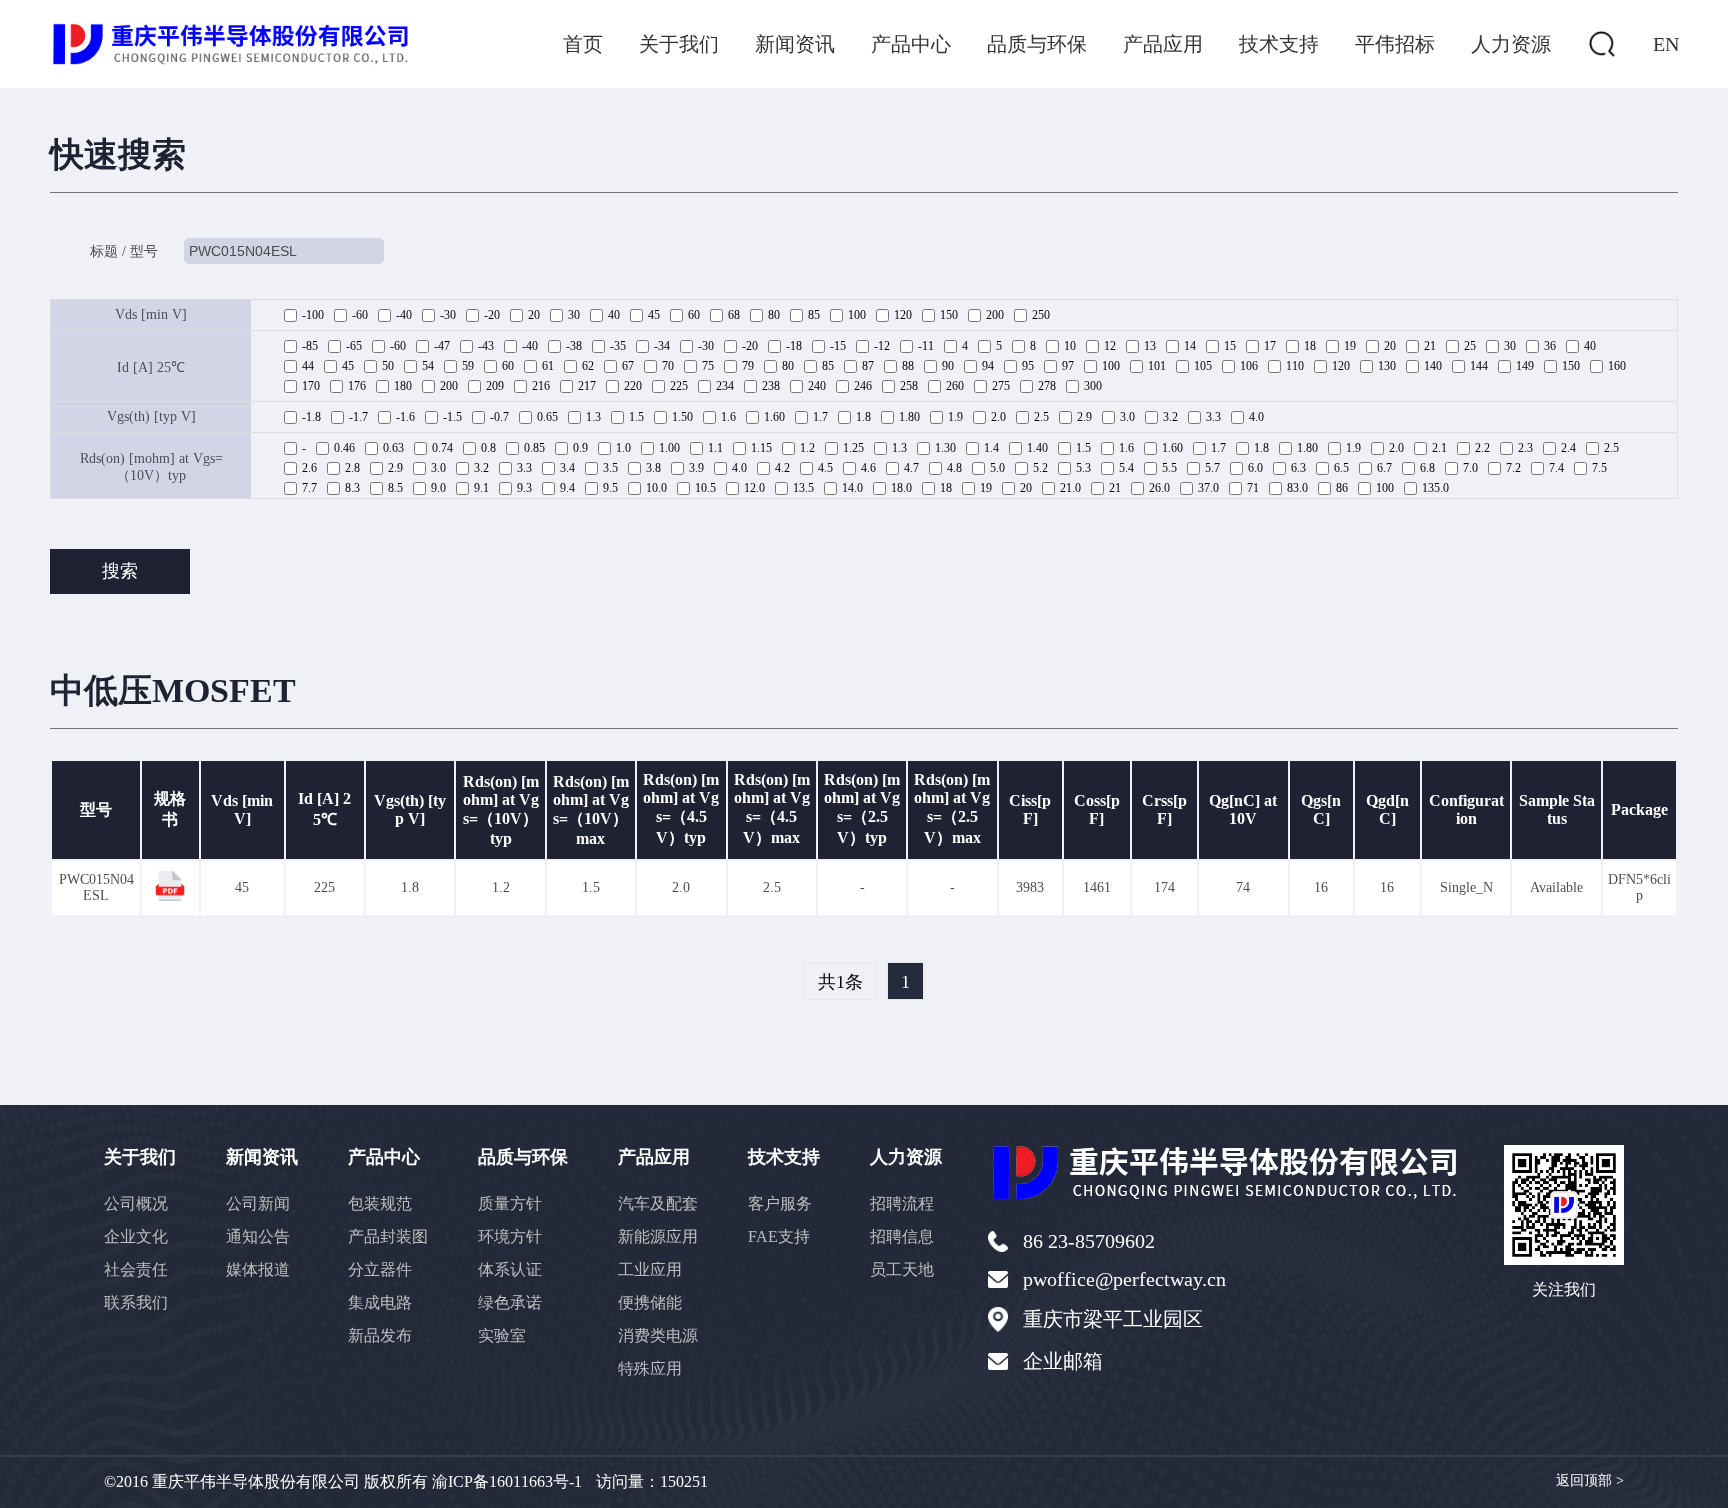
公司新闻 (258, 1203)
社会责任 (136, 1269)
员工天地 (902, 1269)
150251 (684, 1481)
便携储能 (650, 1302)
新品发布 (380, 1335)
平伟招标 (1395, 44)
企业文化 (136, 1236)
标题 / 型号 (124, 251)
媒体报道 (258, 1269)
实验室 (502, 1335)
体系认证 (510, 1269)
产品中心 (911, 44)
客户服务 (780, 1203)
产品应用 (1163, 44)
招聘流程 (902, 1203)
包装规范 (380, 1203)
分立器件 (380, 1269)
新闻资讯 (795, 44)
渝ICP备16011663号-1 (507, 1481)
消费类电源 (658, 1335)
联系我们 (136, 1302)
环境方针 (510, 1236)
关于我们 (679, 44)
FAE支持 (779, 1236)
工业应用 (650, 1269)
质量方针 (510, 1203)
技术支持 (1279, 44)
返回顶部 (1590, 1480)
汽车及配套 (658, 1203)
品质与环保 (1037, 44)
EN (1666, 44)
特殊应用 (650, 1368)
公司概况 (136, 1203)
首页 (583, 44)
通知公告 (258, 1236)
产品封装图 (388, 1236)
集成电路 (380, 1302)
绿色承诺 (510, 1302)
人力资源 (1511, 44)
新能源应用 (658, 1236)
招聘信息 (902, 1236)
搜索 (120, 571)
